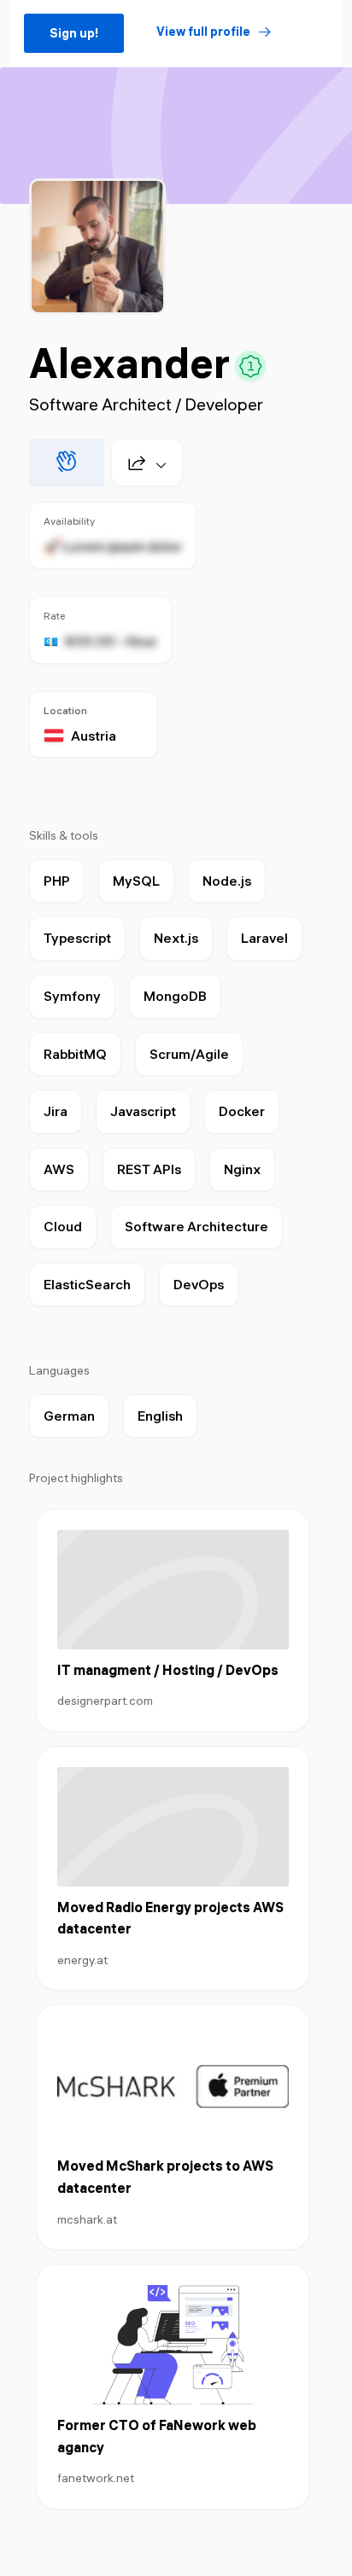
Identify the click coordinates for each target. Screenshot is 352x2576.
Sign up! (74, 33)
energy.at (82, 1960)
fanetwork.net (96, 2478)
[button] (140, 462)
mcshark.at (87, 2219)
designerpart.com (105, 1701)
